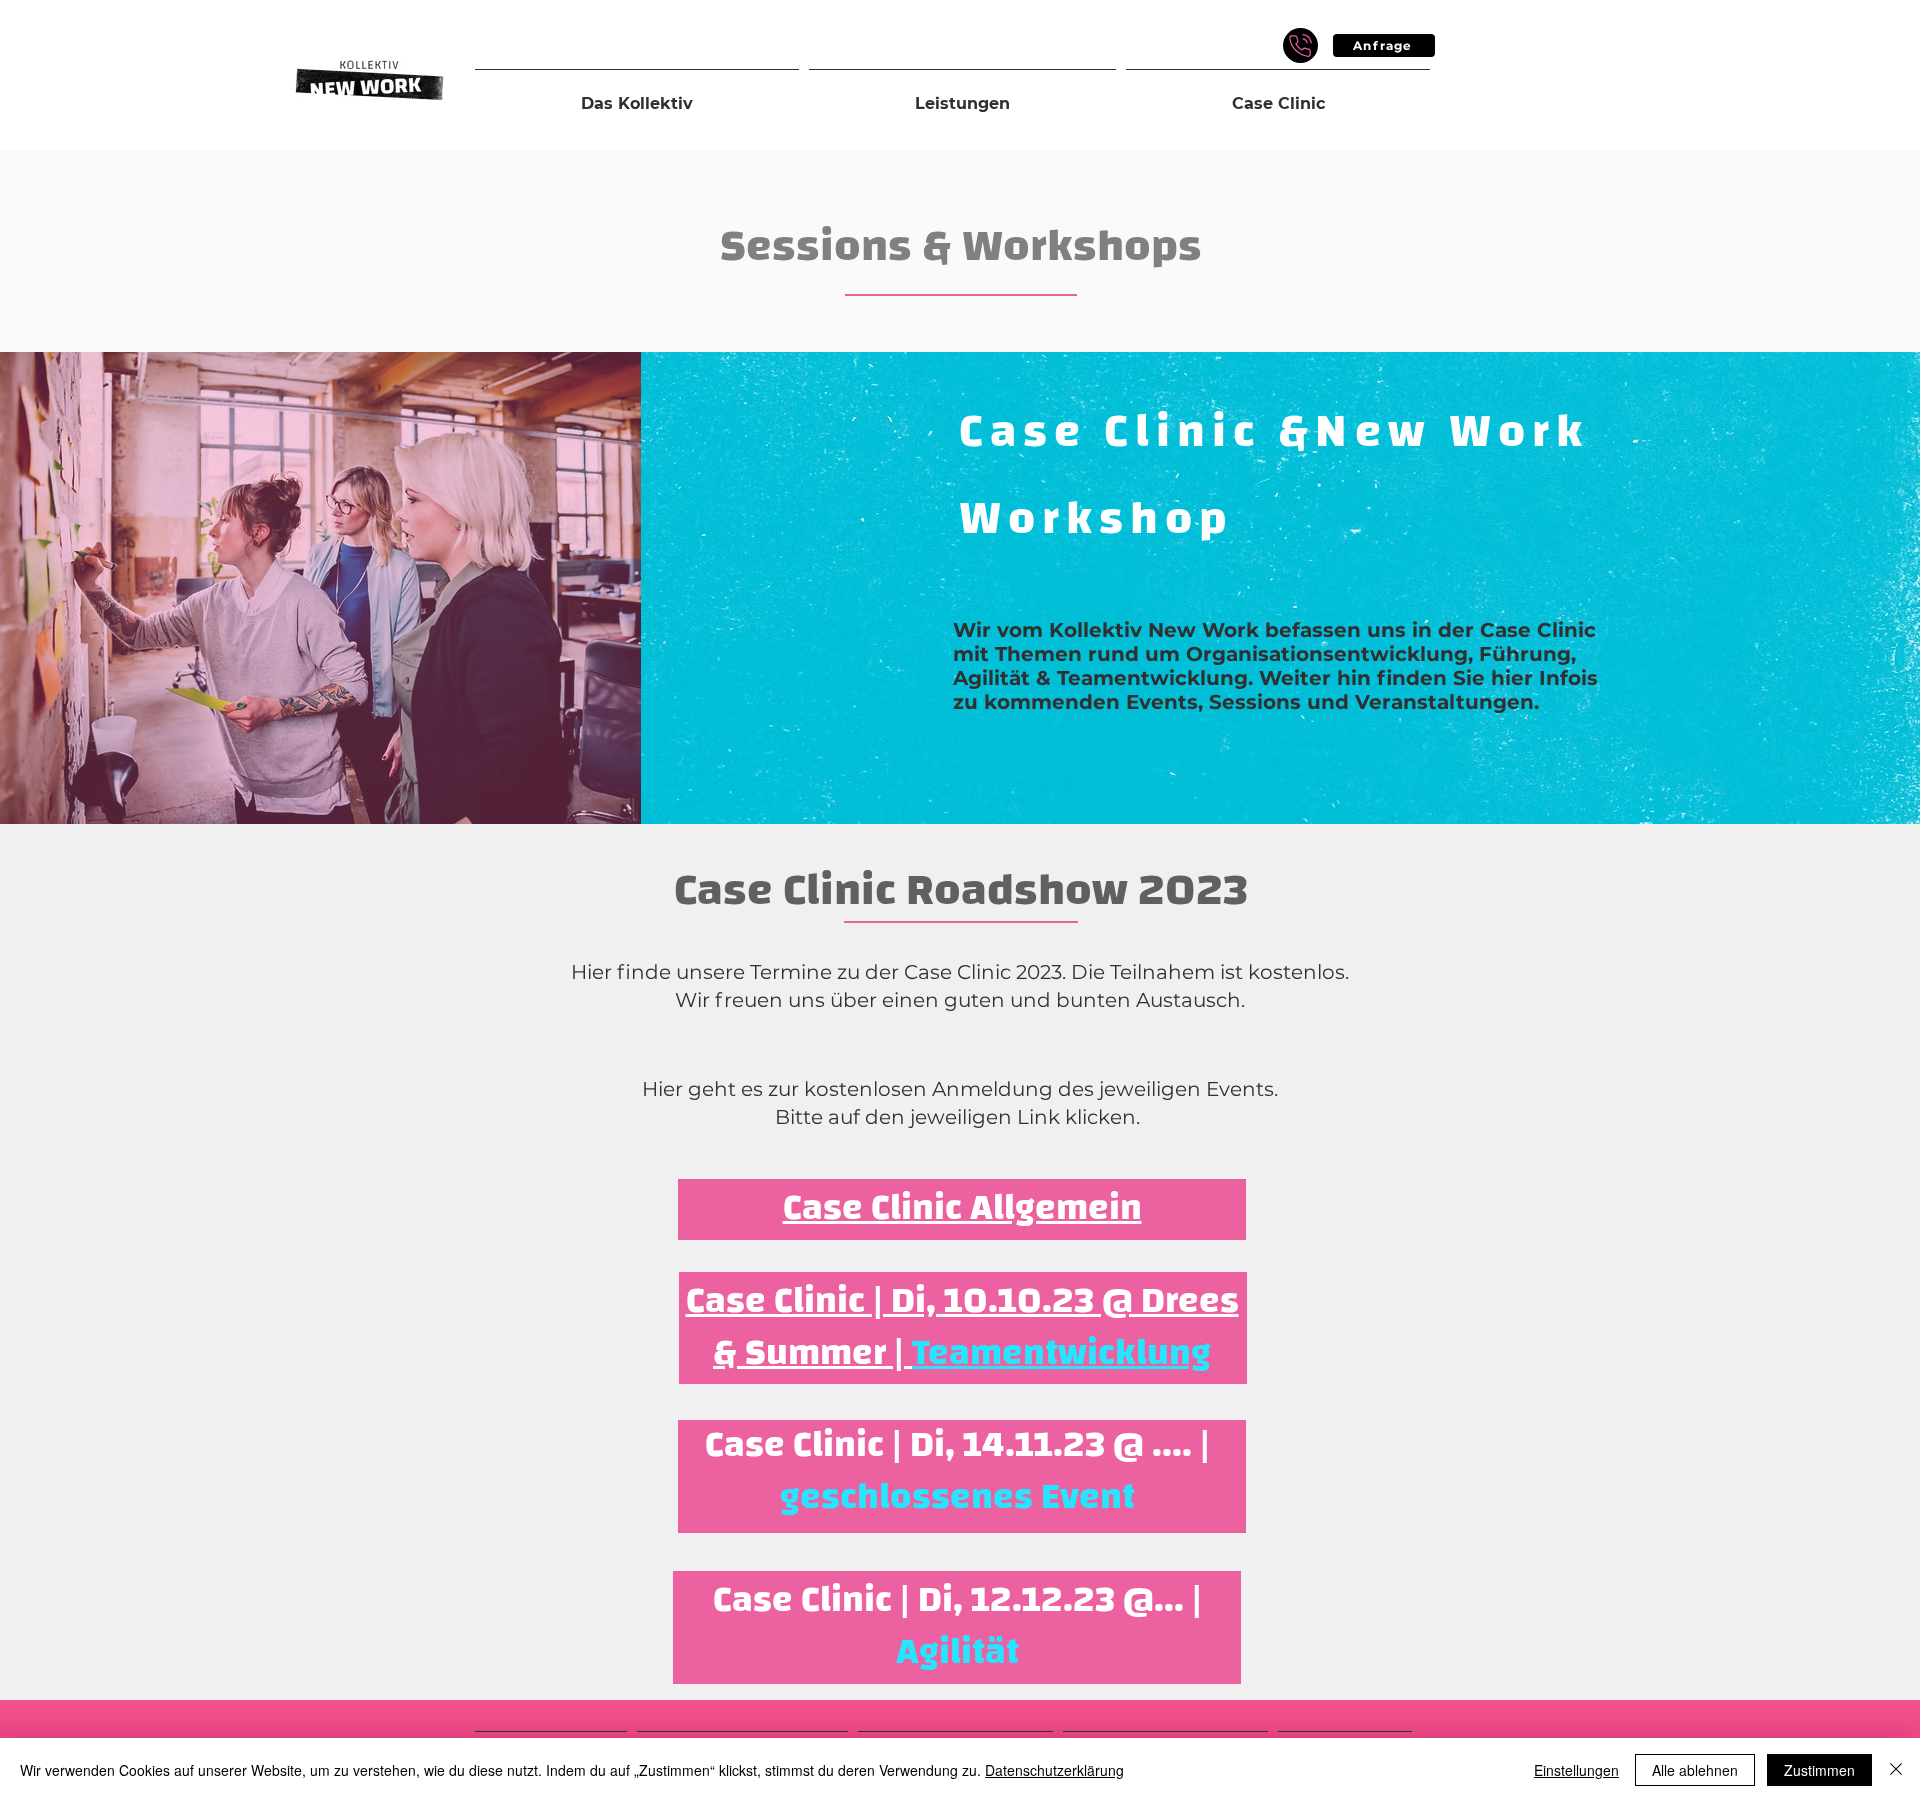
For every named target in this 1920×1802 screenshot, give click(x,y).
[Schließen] (1896, 1770)
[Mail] (1300, 45)
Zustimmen (1819, 1770)
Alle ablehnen (1695, 1770)
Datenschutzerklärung (1054, 1770)
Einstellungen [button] (1576, 1770)
